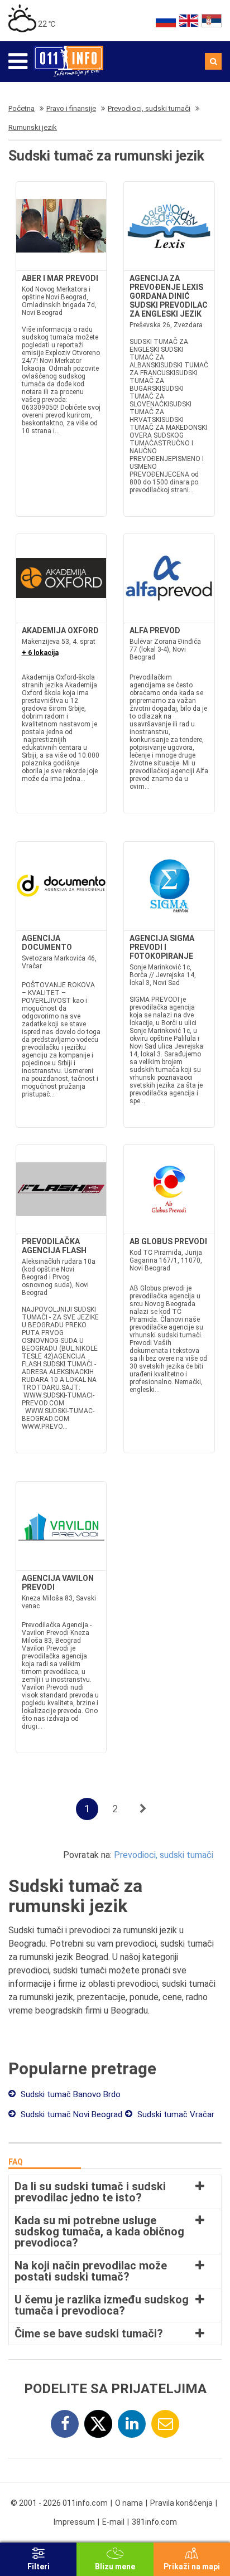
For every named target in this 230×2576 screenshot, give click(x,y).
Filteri (39, 2567)
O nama (129, 2503)
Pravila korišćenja (181, 2503)
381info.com (154, 2522)
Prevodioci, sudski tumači (164, 1855)
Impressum (74, 2522)
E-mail (113, 2522)
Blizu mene (115, 2567)
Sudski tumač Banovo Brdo (70, 2094)
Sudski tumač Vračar (175, 2114)
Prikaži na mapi (192, 2567)
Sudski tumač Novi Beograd (70, 2114)
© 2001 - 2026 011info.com (59, 2503)
